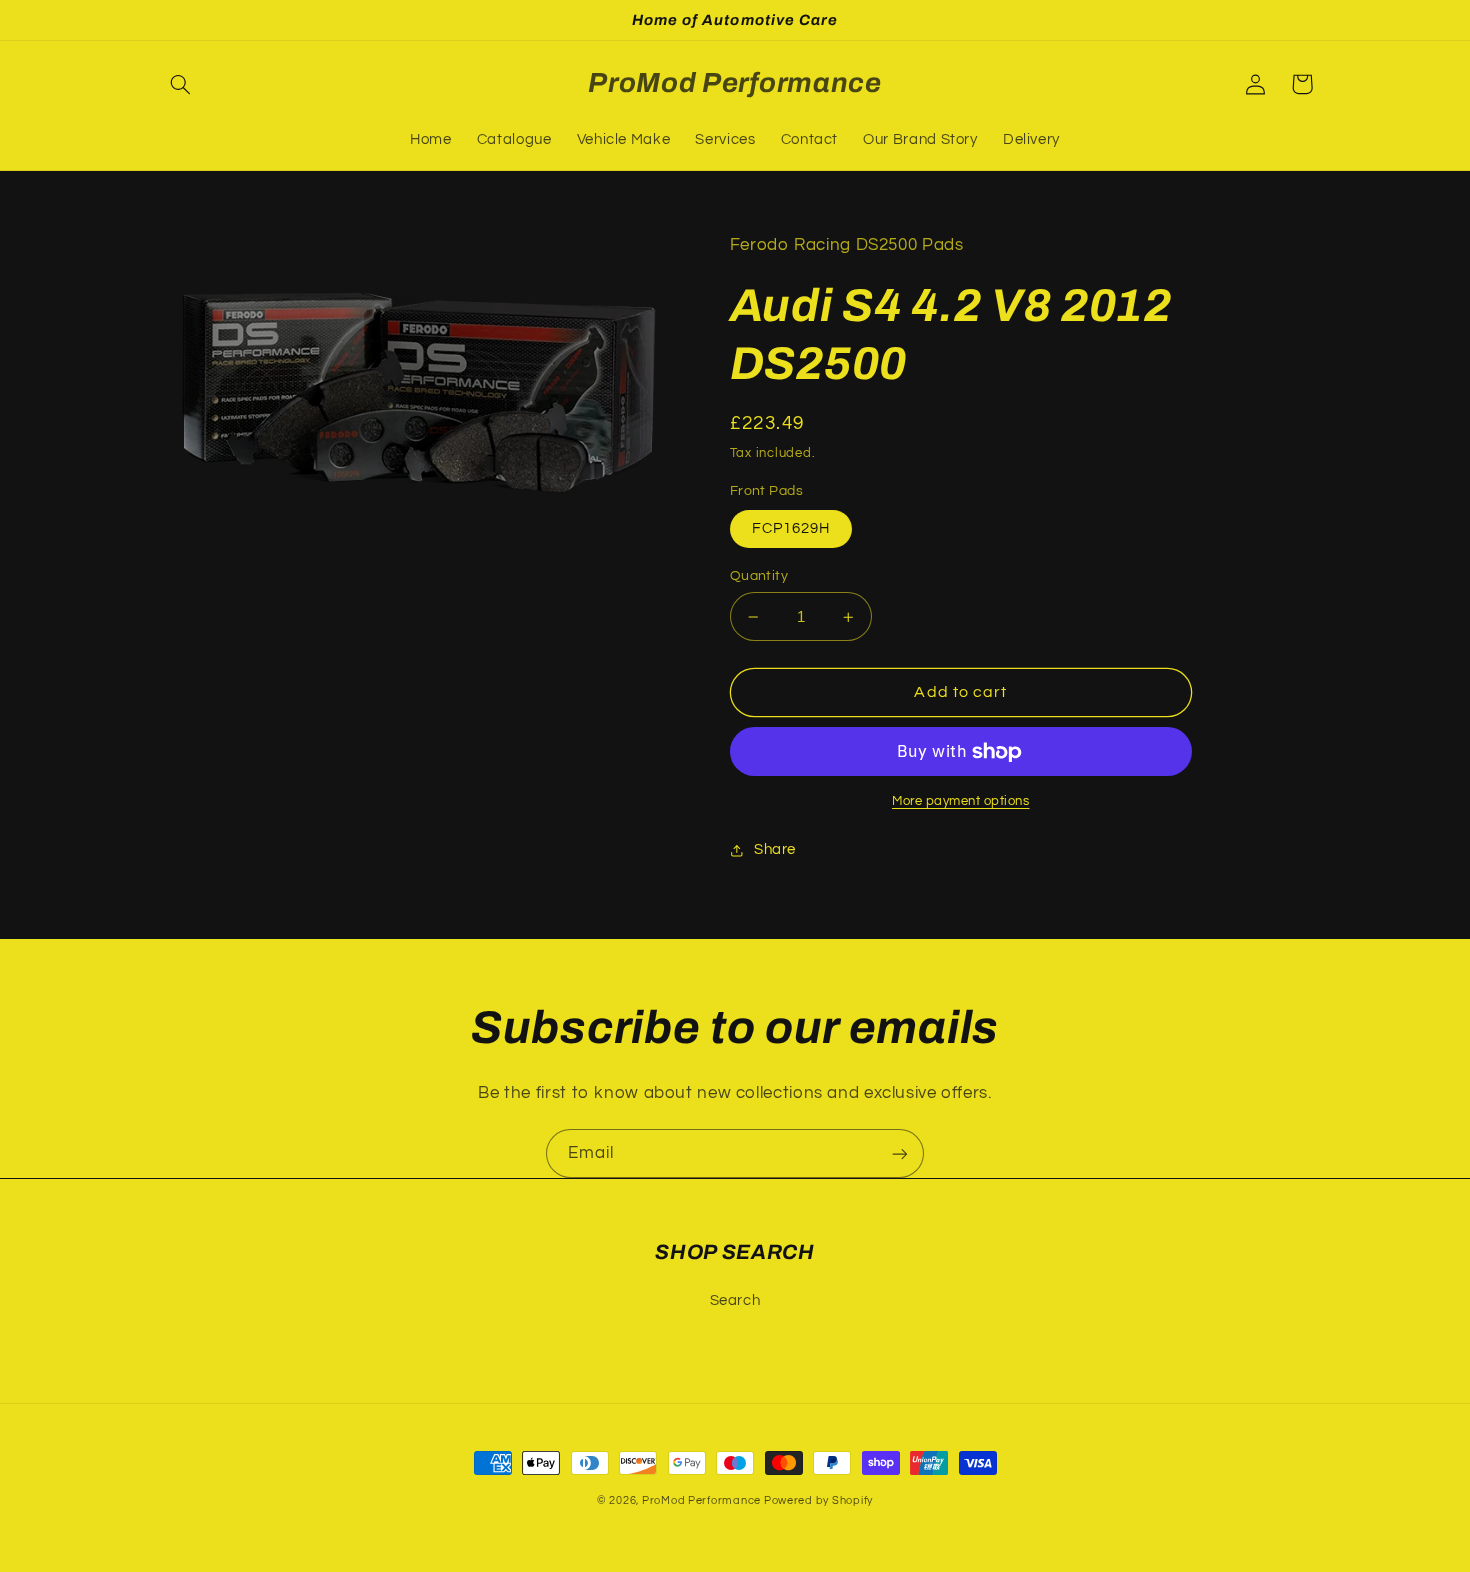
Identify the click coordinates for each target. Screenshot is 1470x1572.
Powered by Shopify (818, 1500)
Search (735, 1300)
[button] (181, 84)
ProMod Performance (703, 1500)
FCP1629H (791, 528)
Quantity (759, 576)
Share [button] (775, 849)
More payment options (961, 801)
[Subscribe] (900, 1153)
